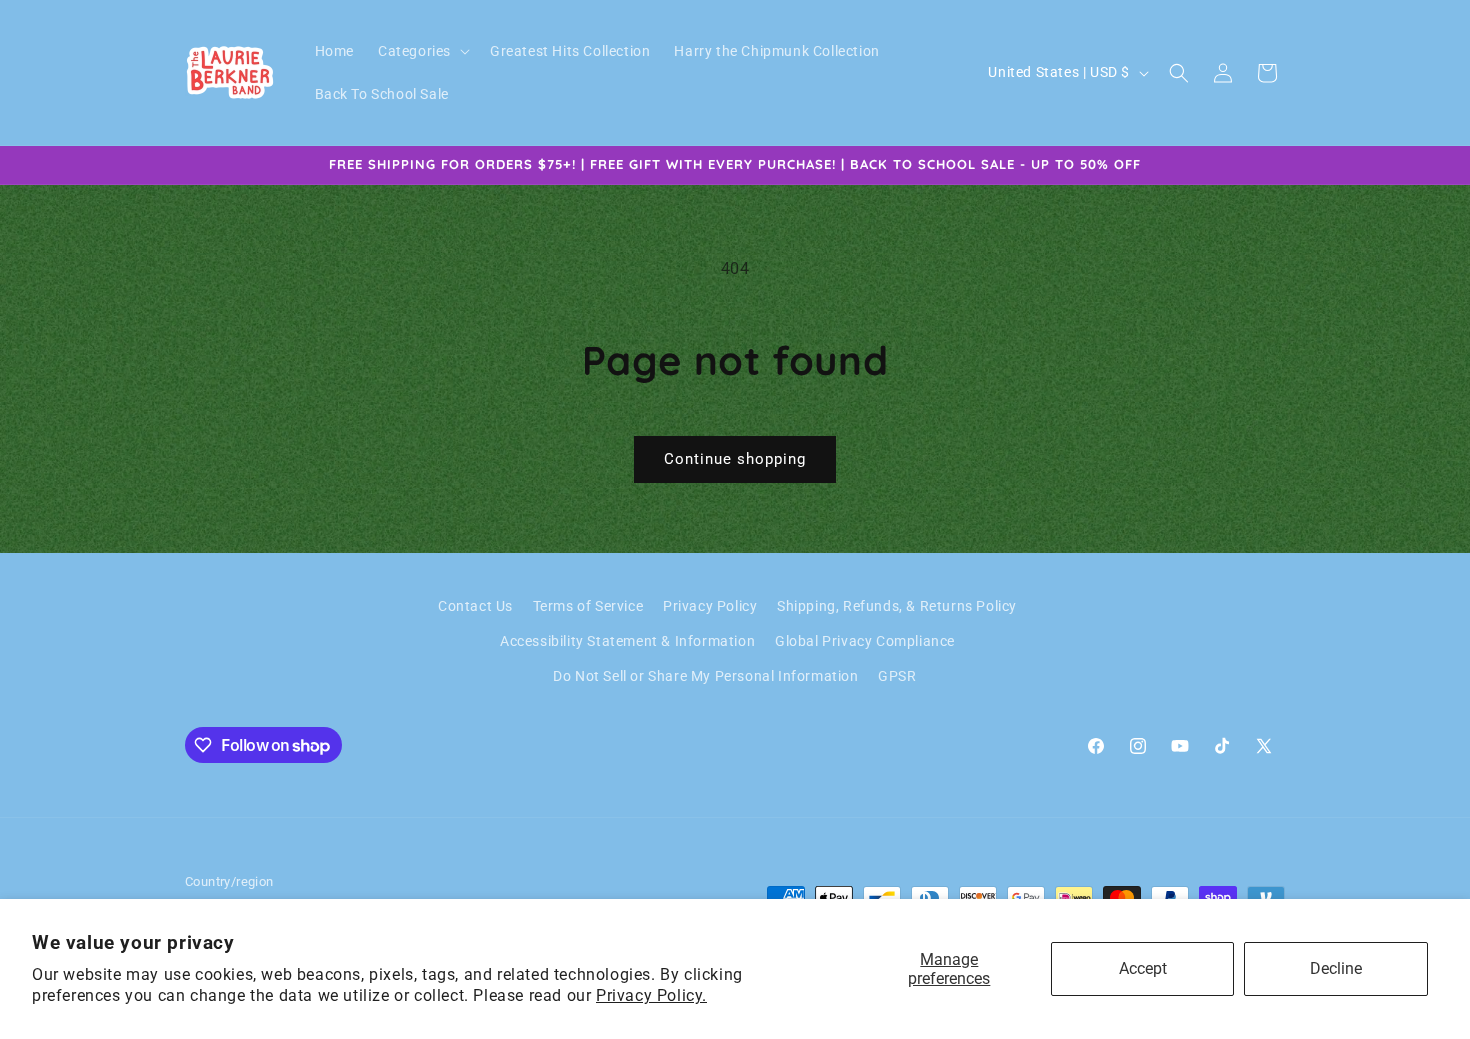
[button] (422, 51)
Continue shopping (735, 459)
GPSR (897, 677)
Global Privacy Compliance (865, 641)
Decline (1336, 968)
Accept (1143, 968)
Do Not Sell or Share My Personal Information (705, 677)
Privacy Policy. (651, 995)
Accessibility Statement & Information (627, 641)
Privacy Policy (710, 606)
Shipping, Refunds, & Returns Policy (897, 606)
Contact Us (475, 606)
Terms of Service (588, 606)
